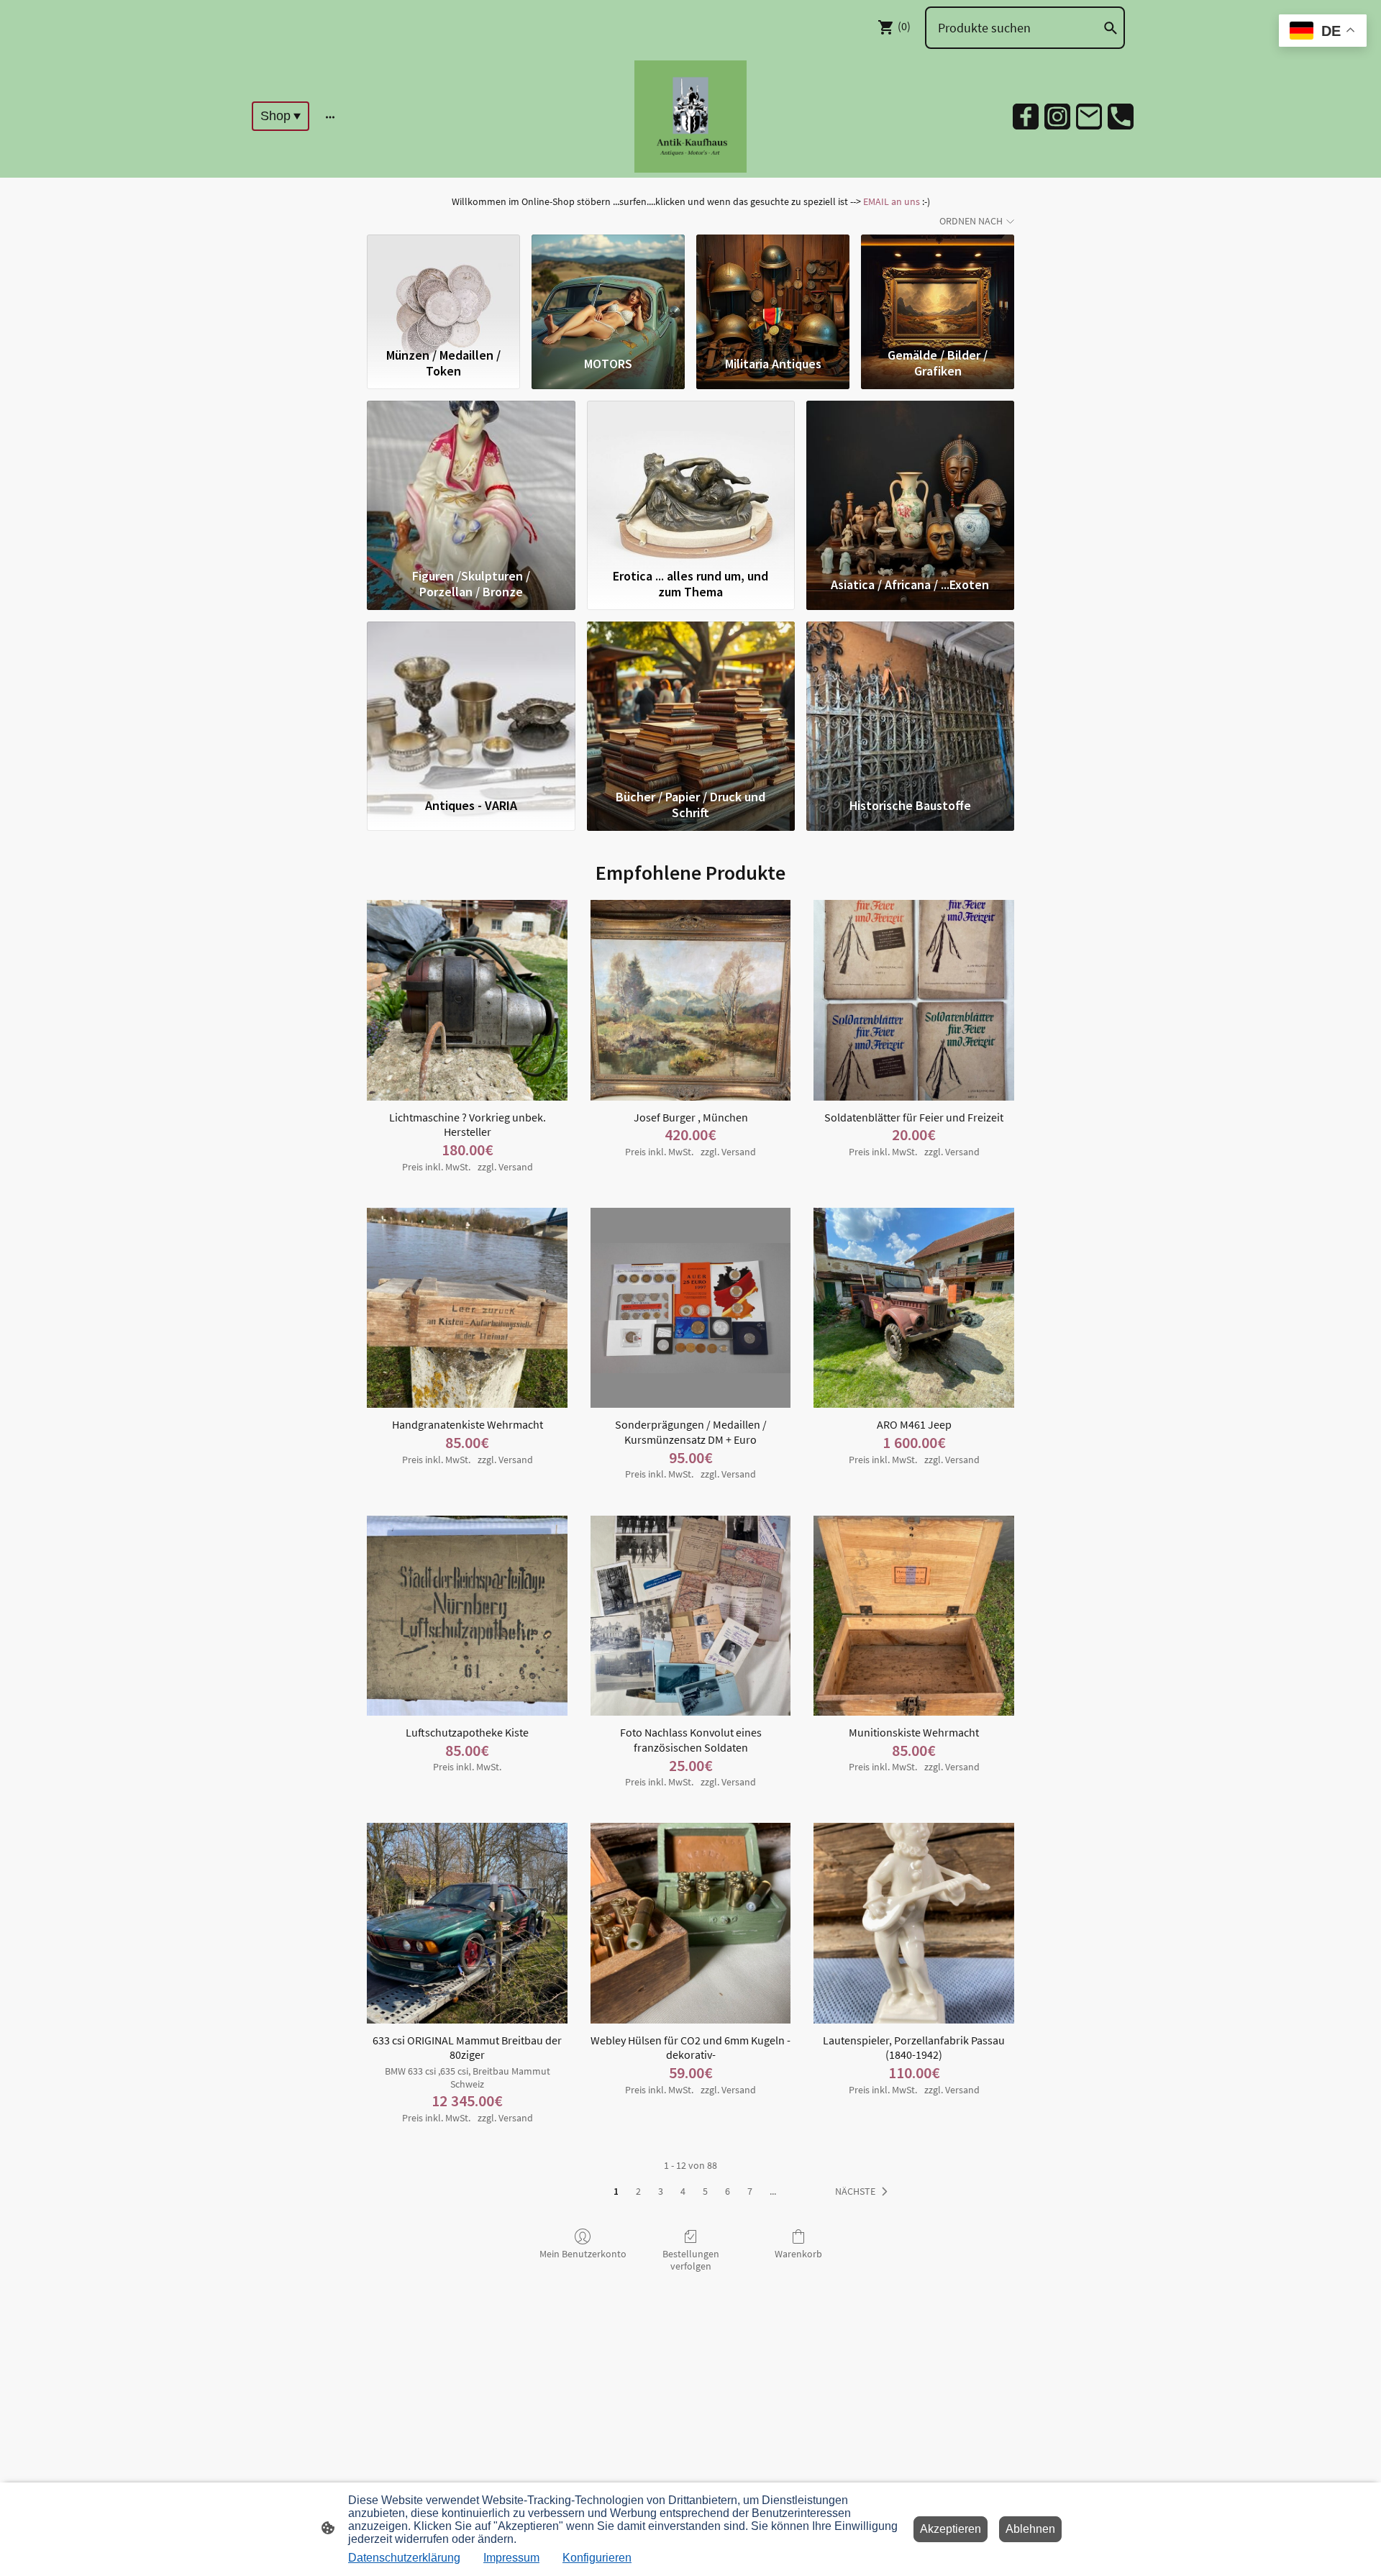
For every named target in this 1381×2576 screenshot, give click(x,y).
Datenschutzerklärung (404, 2558)
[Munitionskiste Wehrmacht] (914, 1616)
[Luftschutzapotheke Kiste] (467, 1616)
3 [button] (661, 2191)
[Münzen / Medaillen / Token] (443, 288)
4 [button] (683, 2191)
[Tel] (1121, 117)
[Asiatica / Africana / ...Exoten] (910, 481)
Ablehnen (1030, 2529)
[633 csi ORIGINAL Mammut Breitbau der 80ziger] (467, 1923)
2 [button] (638, 2191)
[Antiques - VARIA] (471, 702)
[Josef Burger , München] (691, 1000)
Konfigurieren (597, 2558)
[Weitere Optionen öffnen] (330, 116)
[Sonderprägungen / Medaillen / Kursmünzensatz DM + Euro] (691, 1308)
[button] (864, 2192)
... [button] (773, 2191)
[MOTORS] (608, 288)
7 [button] (750, 2191)
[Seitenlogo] (690, 117)
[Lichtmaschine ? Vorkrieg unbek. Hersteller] (467, 1000)
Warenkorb (798, 2254)
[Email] (1089, 117)
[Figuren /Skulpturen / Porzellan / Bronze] (471, 481)
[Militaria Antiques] (773, 288)
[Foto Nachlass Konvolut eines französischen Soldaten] (691, 1616)
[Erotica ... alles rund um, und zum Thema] (691, 481)
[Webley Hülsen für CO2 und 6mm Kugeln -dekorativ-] (691, 1923)
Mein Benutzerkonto (583, 2254)
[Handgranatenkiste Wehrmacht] (467, 1308)
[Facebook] (1026, 117)
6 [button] (728, 2191)
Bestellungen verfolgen (691, 2260)
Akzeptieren (951, 2529)
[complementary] (1323, 32)
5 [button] (705, 2191)
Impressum (511, 2558)
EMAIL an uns (892, 201)
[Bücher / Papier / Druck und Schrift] (691, 702)
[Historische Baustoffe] (910, 702)
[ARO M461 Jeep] (914, 1308)
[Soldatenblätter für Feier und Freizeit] (914, 1000)
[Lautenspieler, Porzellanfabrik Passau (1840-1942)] (914, 1923)
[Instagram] (1057, 117)
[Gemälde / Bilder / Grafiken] (938, 288)
